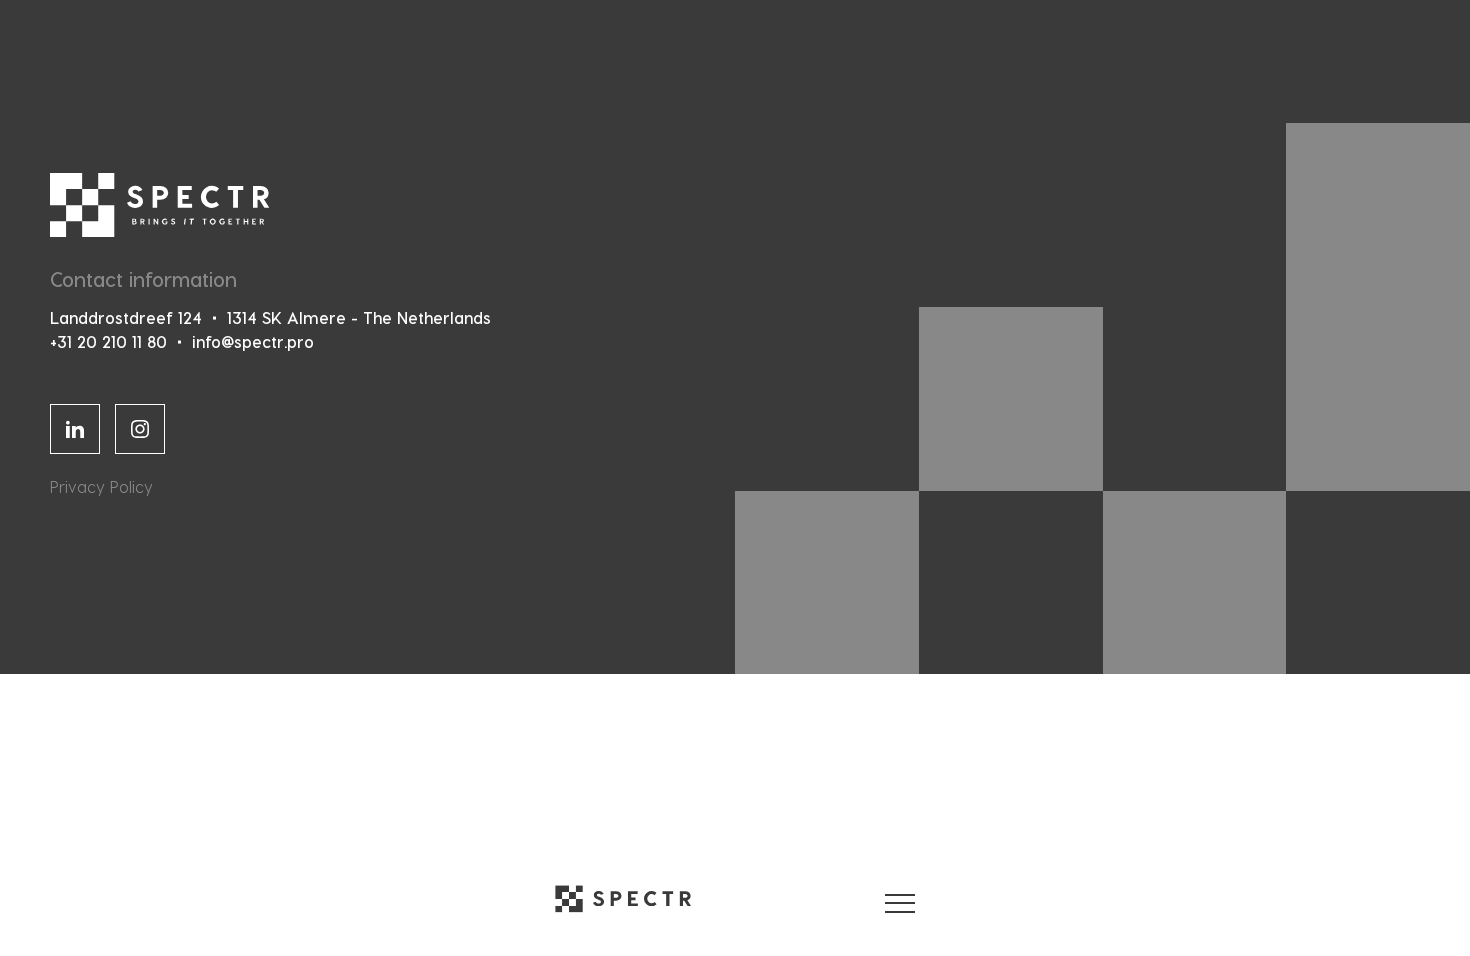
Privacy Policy (101, 486)
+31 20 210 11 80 (108, 341)
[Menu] (900, 898)
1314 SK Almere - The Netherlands (359, 317)
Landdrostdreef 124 (126, 317)
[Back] (623, 899)
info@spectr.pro (253, 341)
